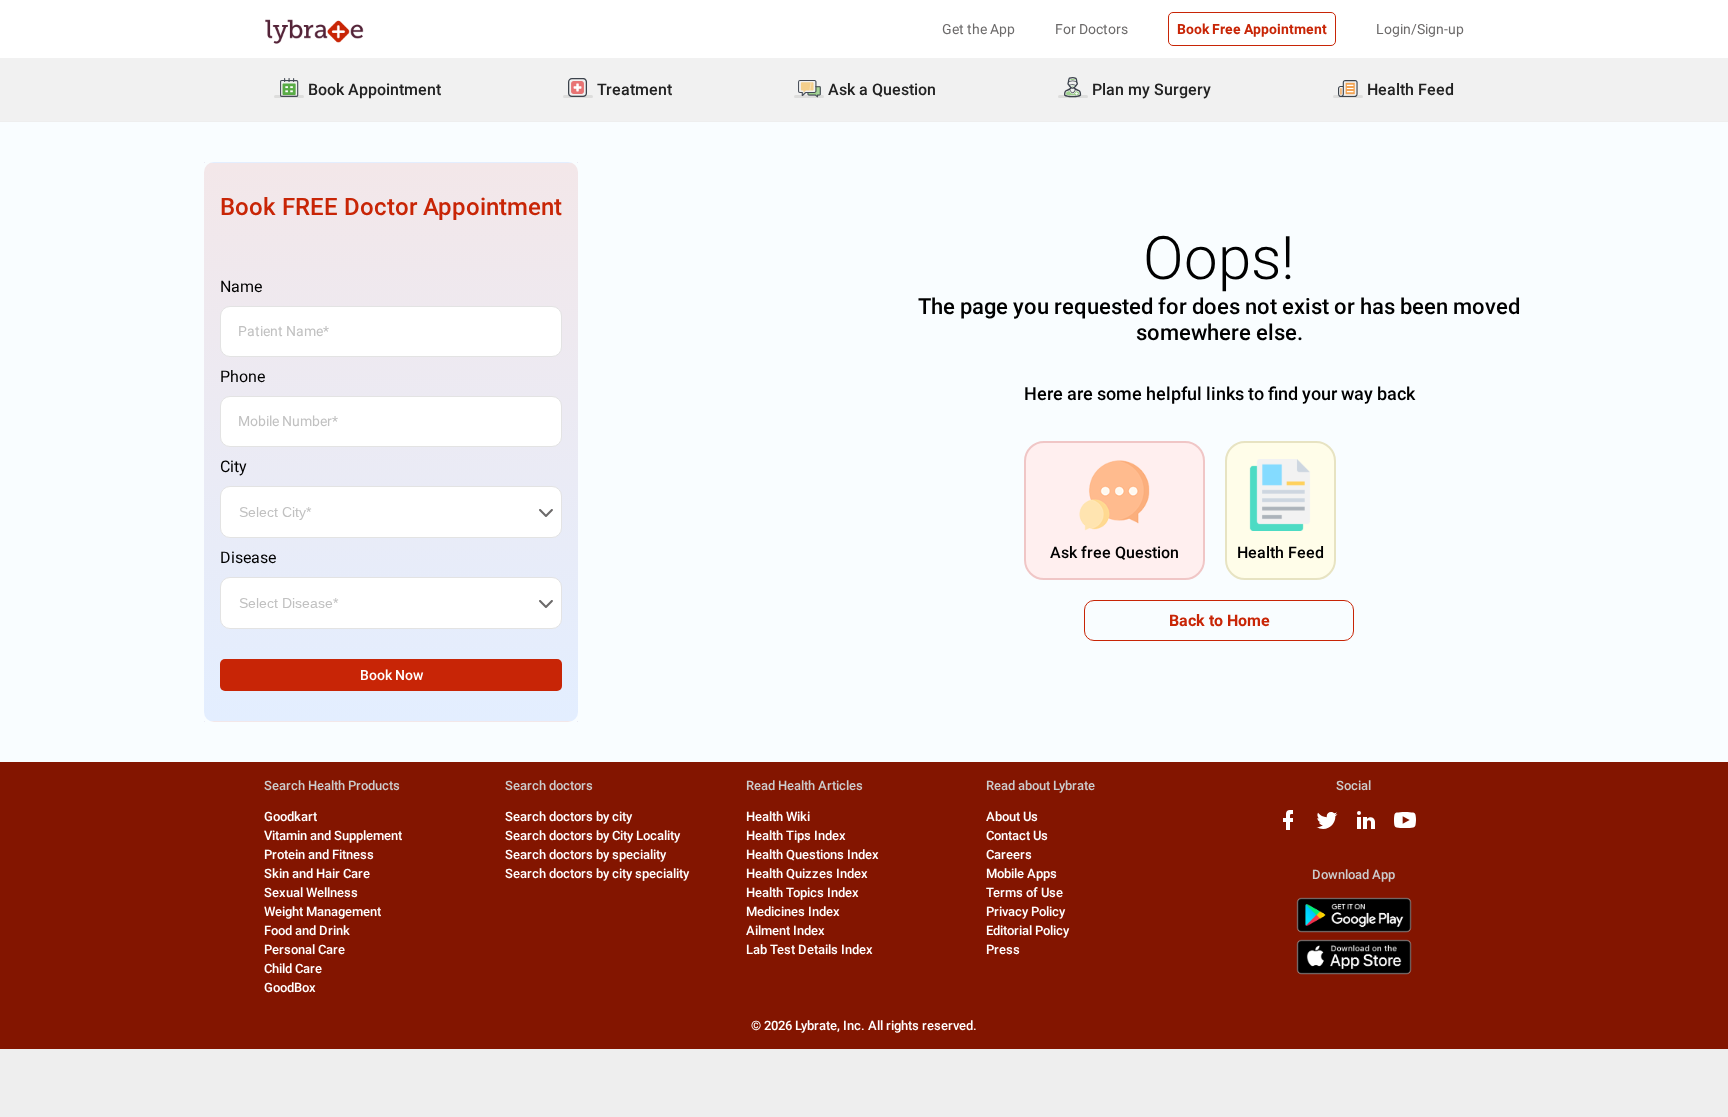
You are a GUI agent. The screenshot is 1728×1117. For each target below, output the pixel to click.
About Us (1012, 816)
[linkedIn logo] (1366, 827)
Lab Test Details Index (809, 949)
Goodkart (290, 816)
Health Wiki (778, 816)
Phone (242, 376)
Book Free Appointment (1252, 29)
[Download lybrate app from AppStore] (1354, 970)
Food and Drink (307, 930)
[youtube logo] (1405, 827)
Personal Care (304, 949)
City (233, 466)
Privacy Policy (1025, 911)
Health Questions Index (812, 854)
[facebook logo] (1288, 827)
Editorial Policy (1027, 930)
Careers (1009, 854)
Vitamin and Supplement (333, 835)
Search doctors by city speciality (597, 873)
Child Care (293, 968)
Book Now (391, 675)
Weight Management (322, 911)
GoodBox (290, 987)
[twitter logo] (1327, 827)
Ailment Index (785, 930)
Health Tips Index (796, 835)
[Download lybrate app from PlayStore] (1354, 928)
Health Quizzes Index (807, 873)
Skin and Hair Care (317, 873)
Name (241, 286)
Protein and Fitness (319, 854)
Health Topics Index (802, 892)
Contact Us (1017, 835)
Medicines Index (793, 911)
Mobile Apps (1021, 873)
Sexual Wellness (311, 892)
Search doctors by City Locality (592, 835)
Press (1003, 949)
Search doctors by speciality (585, 854)
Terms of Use (1024, 892)
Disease (248, 557)
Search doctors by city (568, 816)
